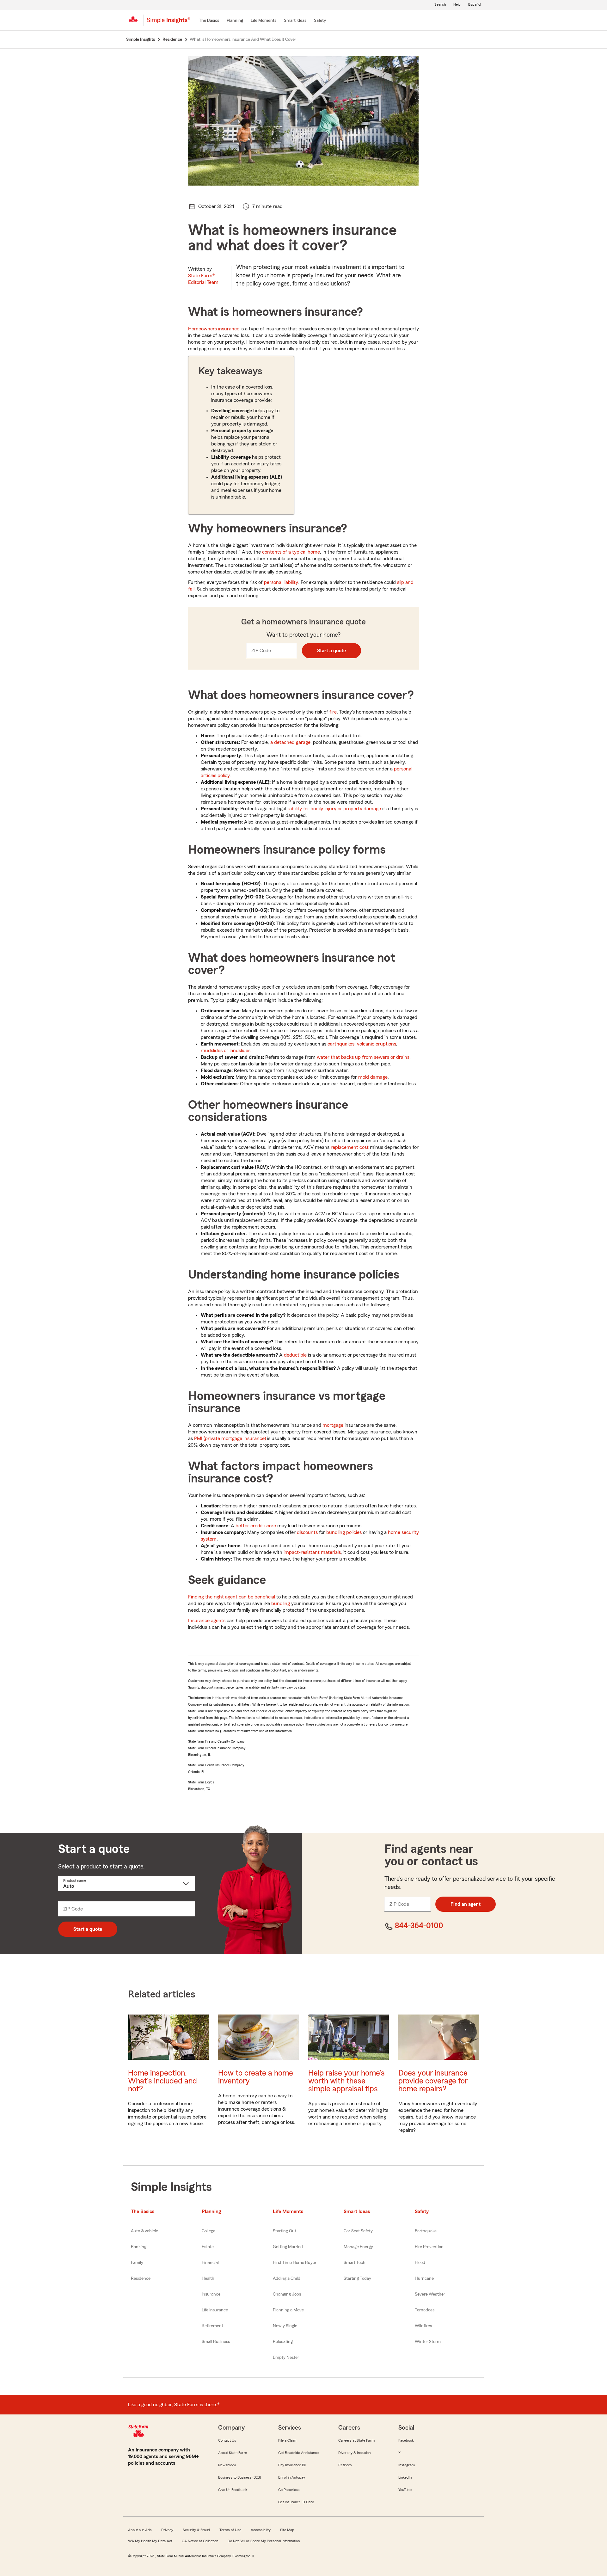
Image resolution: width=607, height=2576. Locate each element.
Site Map (287, 2530)
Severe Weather (430, 2294)
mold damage (373, 1077)
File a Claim (287, 2440)
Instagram (407, 2465)
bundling (281, 1604)
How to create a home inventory (256, 2077)
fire (333, 712)
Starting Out (285, 2231)
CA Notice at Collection (200, 2541)
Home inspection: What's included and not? (162, 2081)
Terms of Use (230, 2530)
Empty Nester (286, 2358)
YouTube (405, 2490)
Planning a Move (288, 2310)
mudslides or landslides (226, 1051)
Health (208, 2279)
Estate (208, 2247)
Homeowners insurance (214, 329)
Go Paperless (289, 2490)
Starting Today (357, 2279)
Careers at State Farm (356, 2440)
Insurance (211, 2294)
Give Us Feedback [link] (233, 2490)
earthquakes (341, 1044)
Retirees (345, 2465)
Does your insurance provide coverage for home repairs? (433, 2081)
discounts (307, 1532)
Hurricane (424, 2279)
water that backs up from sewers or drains (363, 1057)
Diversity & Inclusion (354, 2453)
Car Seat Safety (358, 2231)
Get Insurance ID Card (296, 2502)
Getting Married (288, 2247)
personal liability (281, 582)
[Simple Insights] (169, 23)
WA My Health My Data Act (150, 2541)
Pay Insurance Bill (292, 2465)
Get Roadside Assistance (298, 2453)
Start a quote (331, 651)
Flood (420, 2263)
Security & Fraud (196, 2530)
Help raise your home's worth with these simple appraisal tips (346, 2081)
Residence (141, 2279)
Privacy (167, 2530)
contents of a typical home (291, 552)
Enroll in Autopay (292, 2477)
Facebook (406, 2440)
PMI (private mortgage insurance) (230, 1438)
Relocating (283, 2342)
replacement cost (350, 1147)
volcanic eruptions (377, 1044)
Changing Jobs (287, 2294)
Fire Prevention (429, 2247)
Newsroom (227, 2465)
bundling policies (344, 1532)
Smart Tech (355, 2263)
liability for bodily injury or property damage (334, 809)
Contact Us (227, 2440)
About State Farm (233, 2453)
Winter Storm (428, 2342)
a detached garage (290, 742)
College (208, 2231)
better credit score (256, 1526)
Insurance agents (207, 1621)
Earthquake (426, 2231)
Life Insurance (215, 2310)
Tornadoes (425, 2310)
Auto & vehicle (144, 2231)
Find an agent (466, 1904)
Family (137, 2263)
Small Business (216, 2342)
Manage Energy (358, 2247)
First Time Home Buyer (295, 2263)
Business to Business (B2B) (239, 2477)
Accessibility (261, 2530)
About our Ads (140, 2530)
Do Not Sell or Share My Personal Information (264, 2541)
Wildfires (423, 2326)
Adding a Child (287, 2279)
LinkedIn (405, 2477)
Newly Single (285, 2326)
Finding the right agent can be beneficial (232, 1597)
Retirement (212, 2326)
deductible (295, 1355)
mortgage (333, 1425)
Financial (210, 2263)
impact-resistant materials (312, 1552)
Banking (139, 2247)
